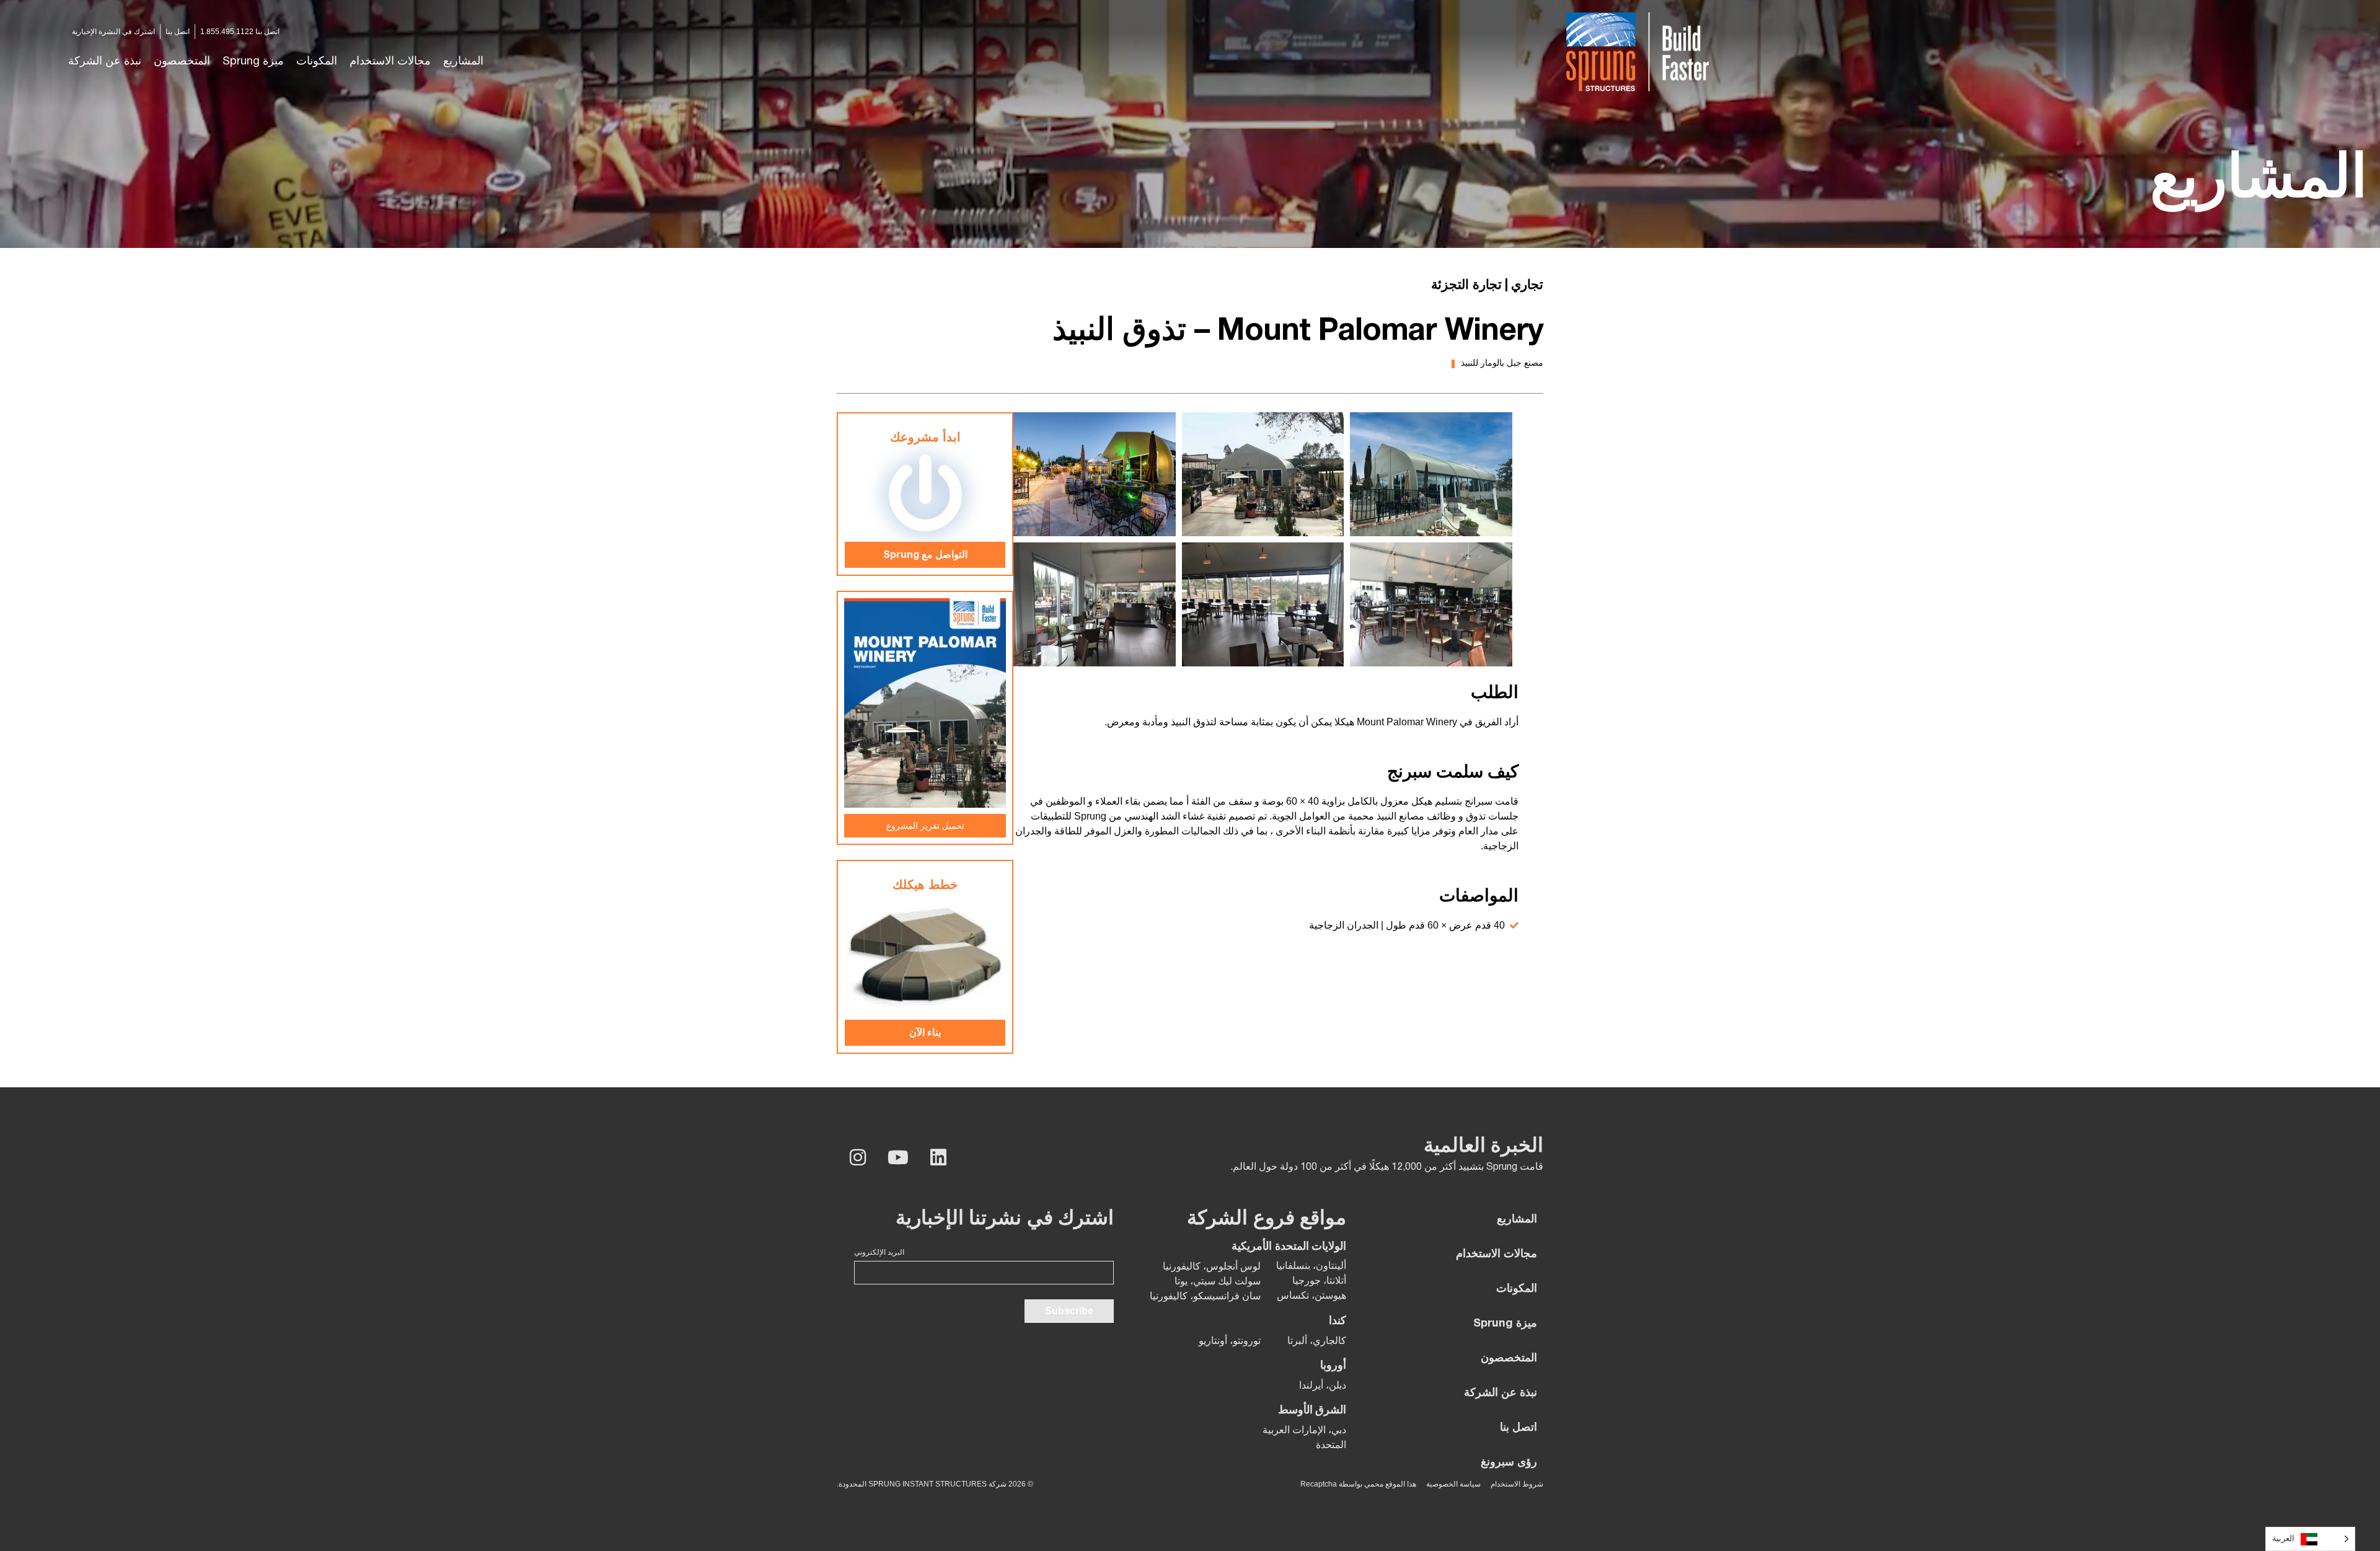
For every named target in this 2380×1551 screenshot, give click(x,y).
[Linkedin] (938, 1157)
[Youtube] (898, 1157)
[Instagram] (858, 1157)
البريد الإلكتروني (879, 1252)
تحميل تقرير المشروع (925, 826)
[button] (390, 62)
